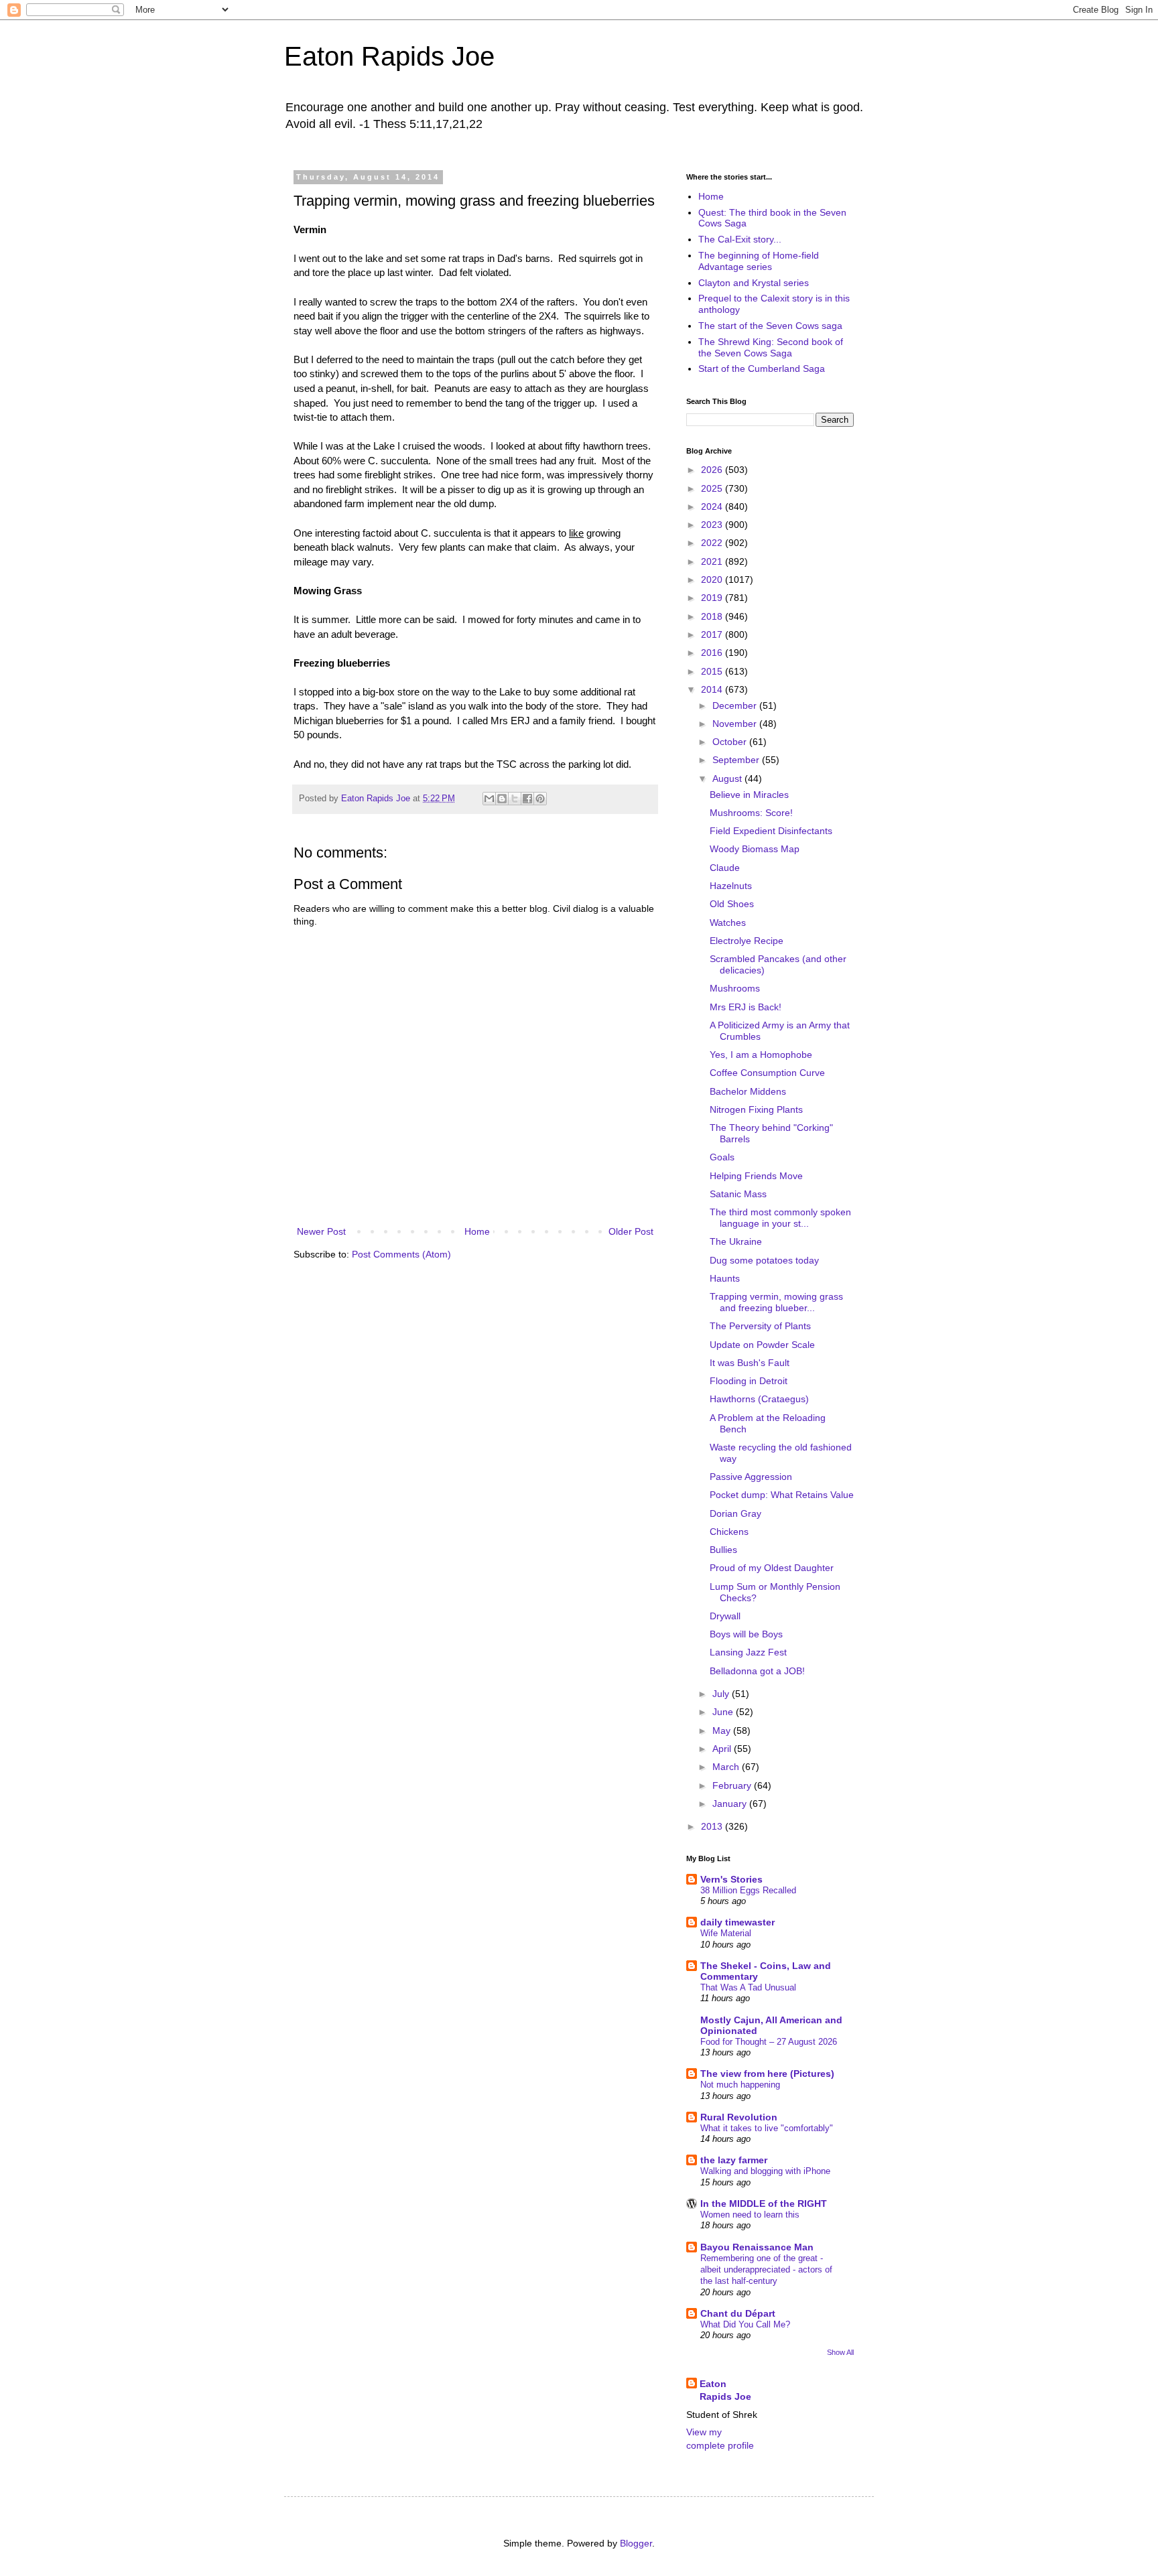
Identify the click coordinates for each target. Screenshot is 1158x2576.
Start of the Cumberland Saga (762, 368)
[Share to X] (515, 799)
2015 (713, 671)
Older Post (631, 1231)
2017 (713, 634)
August (728, 778)
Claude (725, 868)
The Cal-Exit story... (740, 239)
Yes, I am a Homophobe (761, 1055)
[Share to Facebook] (527, 799)
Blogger (636, 2543)
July (722, 1694)
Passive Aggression (751, 1477)
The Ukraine (736, 1241)
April (723, 1749)
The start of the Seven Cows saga (770, 326)
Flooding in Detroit (749, 1381)
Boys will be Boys (746, 1634)
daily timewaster (737, 1922)
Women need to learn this (750, 2215)
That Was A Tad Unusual (748, 1987)
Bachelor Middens (748, 1091)
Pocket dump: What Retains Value (782, 1495)
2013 (713, 1826)
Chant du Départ (738, 2313)
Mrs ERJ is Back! (746, 1007)
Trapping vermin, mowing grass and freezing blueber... (776, 1302)
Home (477, 1231)
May (723, 1731)
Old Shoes (732, 904)
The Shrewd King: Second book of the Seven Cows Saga (771, 347)
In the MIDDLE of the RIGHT (764, 2204)
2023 (713, 525)
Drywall (725, 1616)
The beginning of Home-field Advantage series (759, 261)
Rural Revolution (739, 2117)
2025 (713, 488)
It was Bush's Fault (750, 1363)
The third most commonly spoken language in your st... (780, 1218)
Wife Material (726, 1933)
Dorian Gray (735, 1513)
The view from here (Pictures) (767, 2074)
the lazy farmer (734, 2160)
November (736, 724)
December (736, 705)
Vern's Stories (731, 1879)
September (737, 760)
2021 (713, 561)
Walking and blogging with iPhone (765, 2171)
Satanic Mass (738, 1194)
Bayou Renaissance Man (757, 2247)
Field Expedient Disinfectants (771, 831)
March (727, 1767)
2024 (713, 506)
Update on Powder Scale (762, 1345)
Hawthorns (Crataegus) (759, 1399)
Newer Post (321, 1231)
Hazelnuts (731, 886)
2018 (713, 616)
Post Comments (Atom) (401, 1254)
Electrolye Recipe (747, 941)
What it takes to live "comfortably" (767, 2128)
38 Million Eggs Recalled (748, 1890)
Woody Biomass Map (755, 849)
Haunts (725, 1278)
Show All (840, 2352)
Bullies (723, 1550)
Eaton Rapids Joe (389, 56)
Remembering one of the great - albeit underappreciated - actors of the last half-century (766, 2270)
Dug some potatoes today (764, 1260)
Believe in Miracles (749, 795)
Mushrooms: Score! (751, 813)
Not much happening (740, 2085)
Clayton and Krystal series (754, 283)
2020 (713, 580)
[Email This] (489, 799)
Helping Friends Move (756, 1176)
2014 (713, 689)
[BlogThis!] (502, 799)
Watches (728, 923)
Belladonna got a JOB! (757, 1671)
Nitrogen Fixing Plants (756, 1109)
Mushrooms (735, 988)
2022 (713, 543)
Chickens (729, 1532)
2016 (713, 653)
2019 (713, 598)
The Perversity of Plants (760, 1326)
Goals (722, 1157)
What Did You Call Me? (745, 2324)
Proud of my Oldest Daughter (772, 1568)
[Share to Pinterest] (540, 799)
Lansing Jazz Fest (748, 1652)
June (724, 1712)
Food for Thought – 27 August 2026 (769, 2042)
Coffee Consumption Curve (767, 1073)
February (733, 1785)
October (731, 742)
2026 (713, 470)
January (731, 1804)
